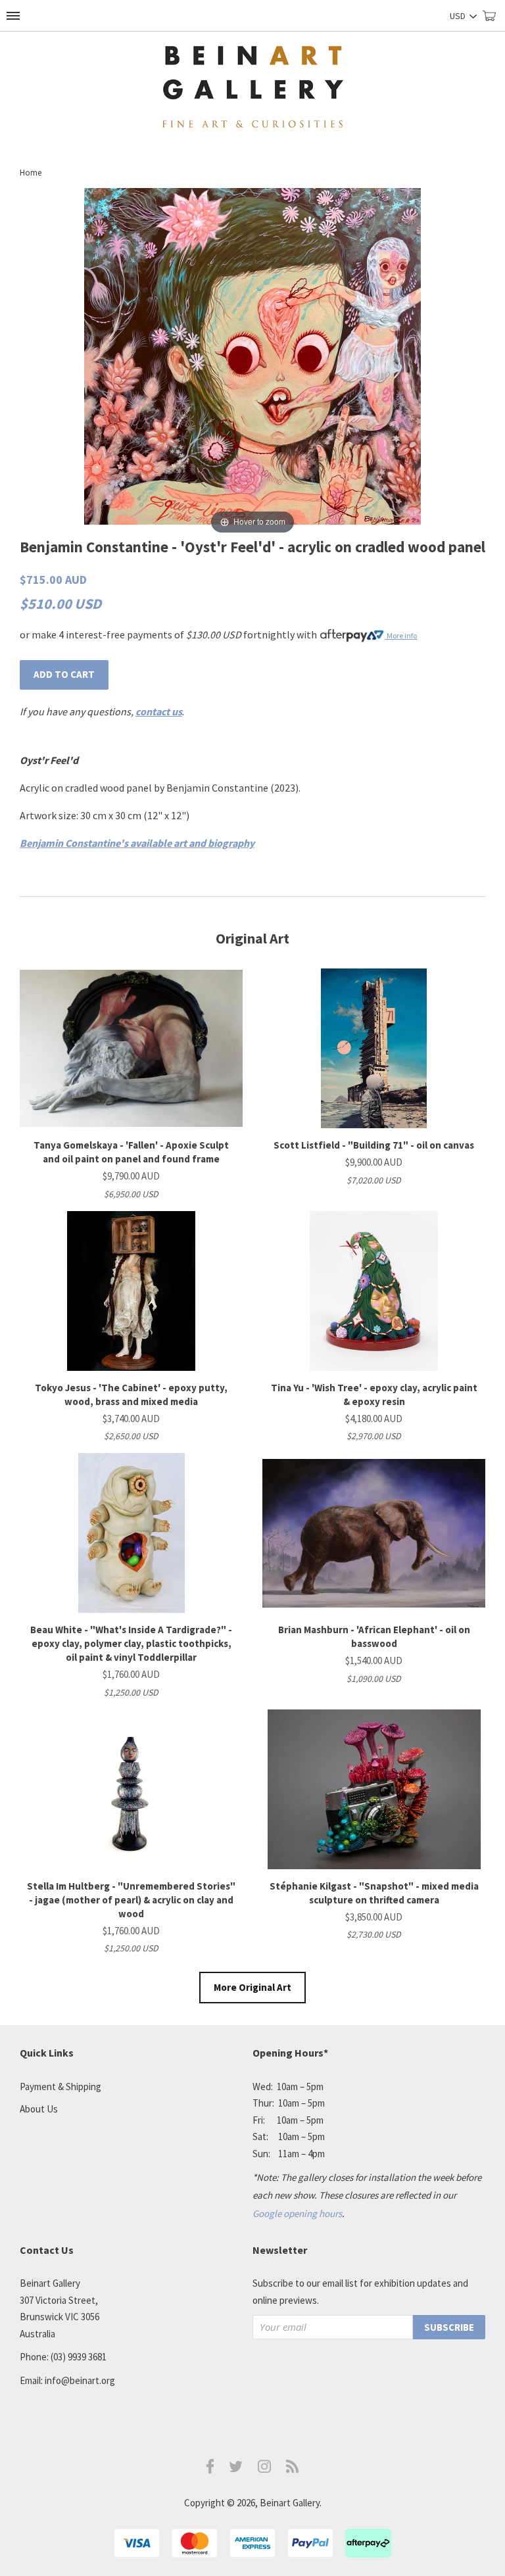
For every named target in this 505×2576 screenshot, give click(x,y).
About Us (39, 2109)
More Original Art (252, 1987)
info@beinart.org (80, 2380)
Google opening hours (297, 2213)
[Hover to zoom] (252, 362)
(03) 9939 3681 (79, 2357)
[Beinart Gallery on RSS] (293, 2469)
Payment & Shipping (60, 2087)
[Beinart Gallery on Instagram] (264, 2469)
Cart (494, 21)
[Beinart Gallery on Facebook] (210, 2470)
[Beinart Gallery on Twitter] (236, 2469)
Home (31, 173)
